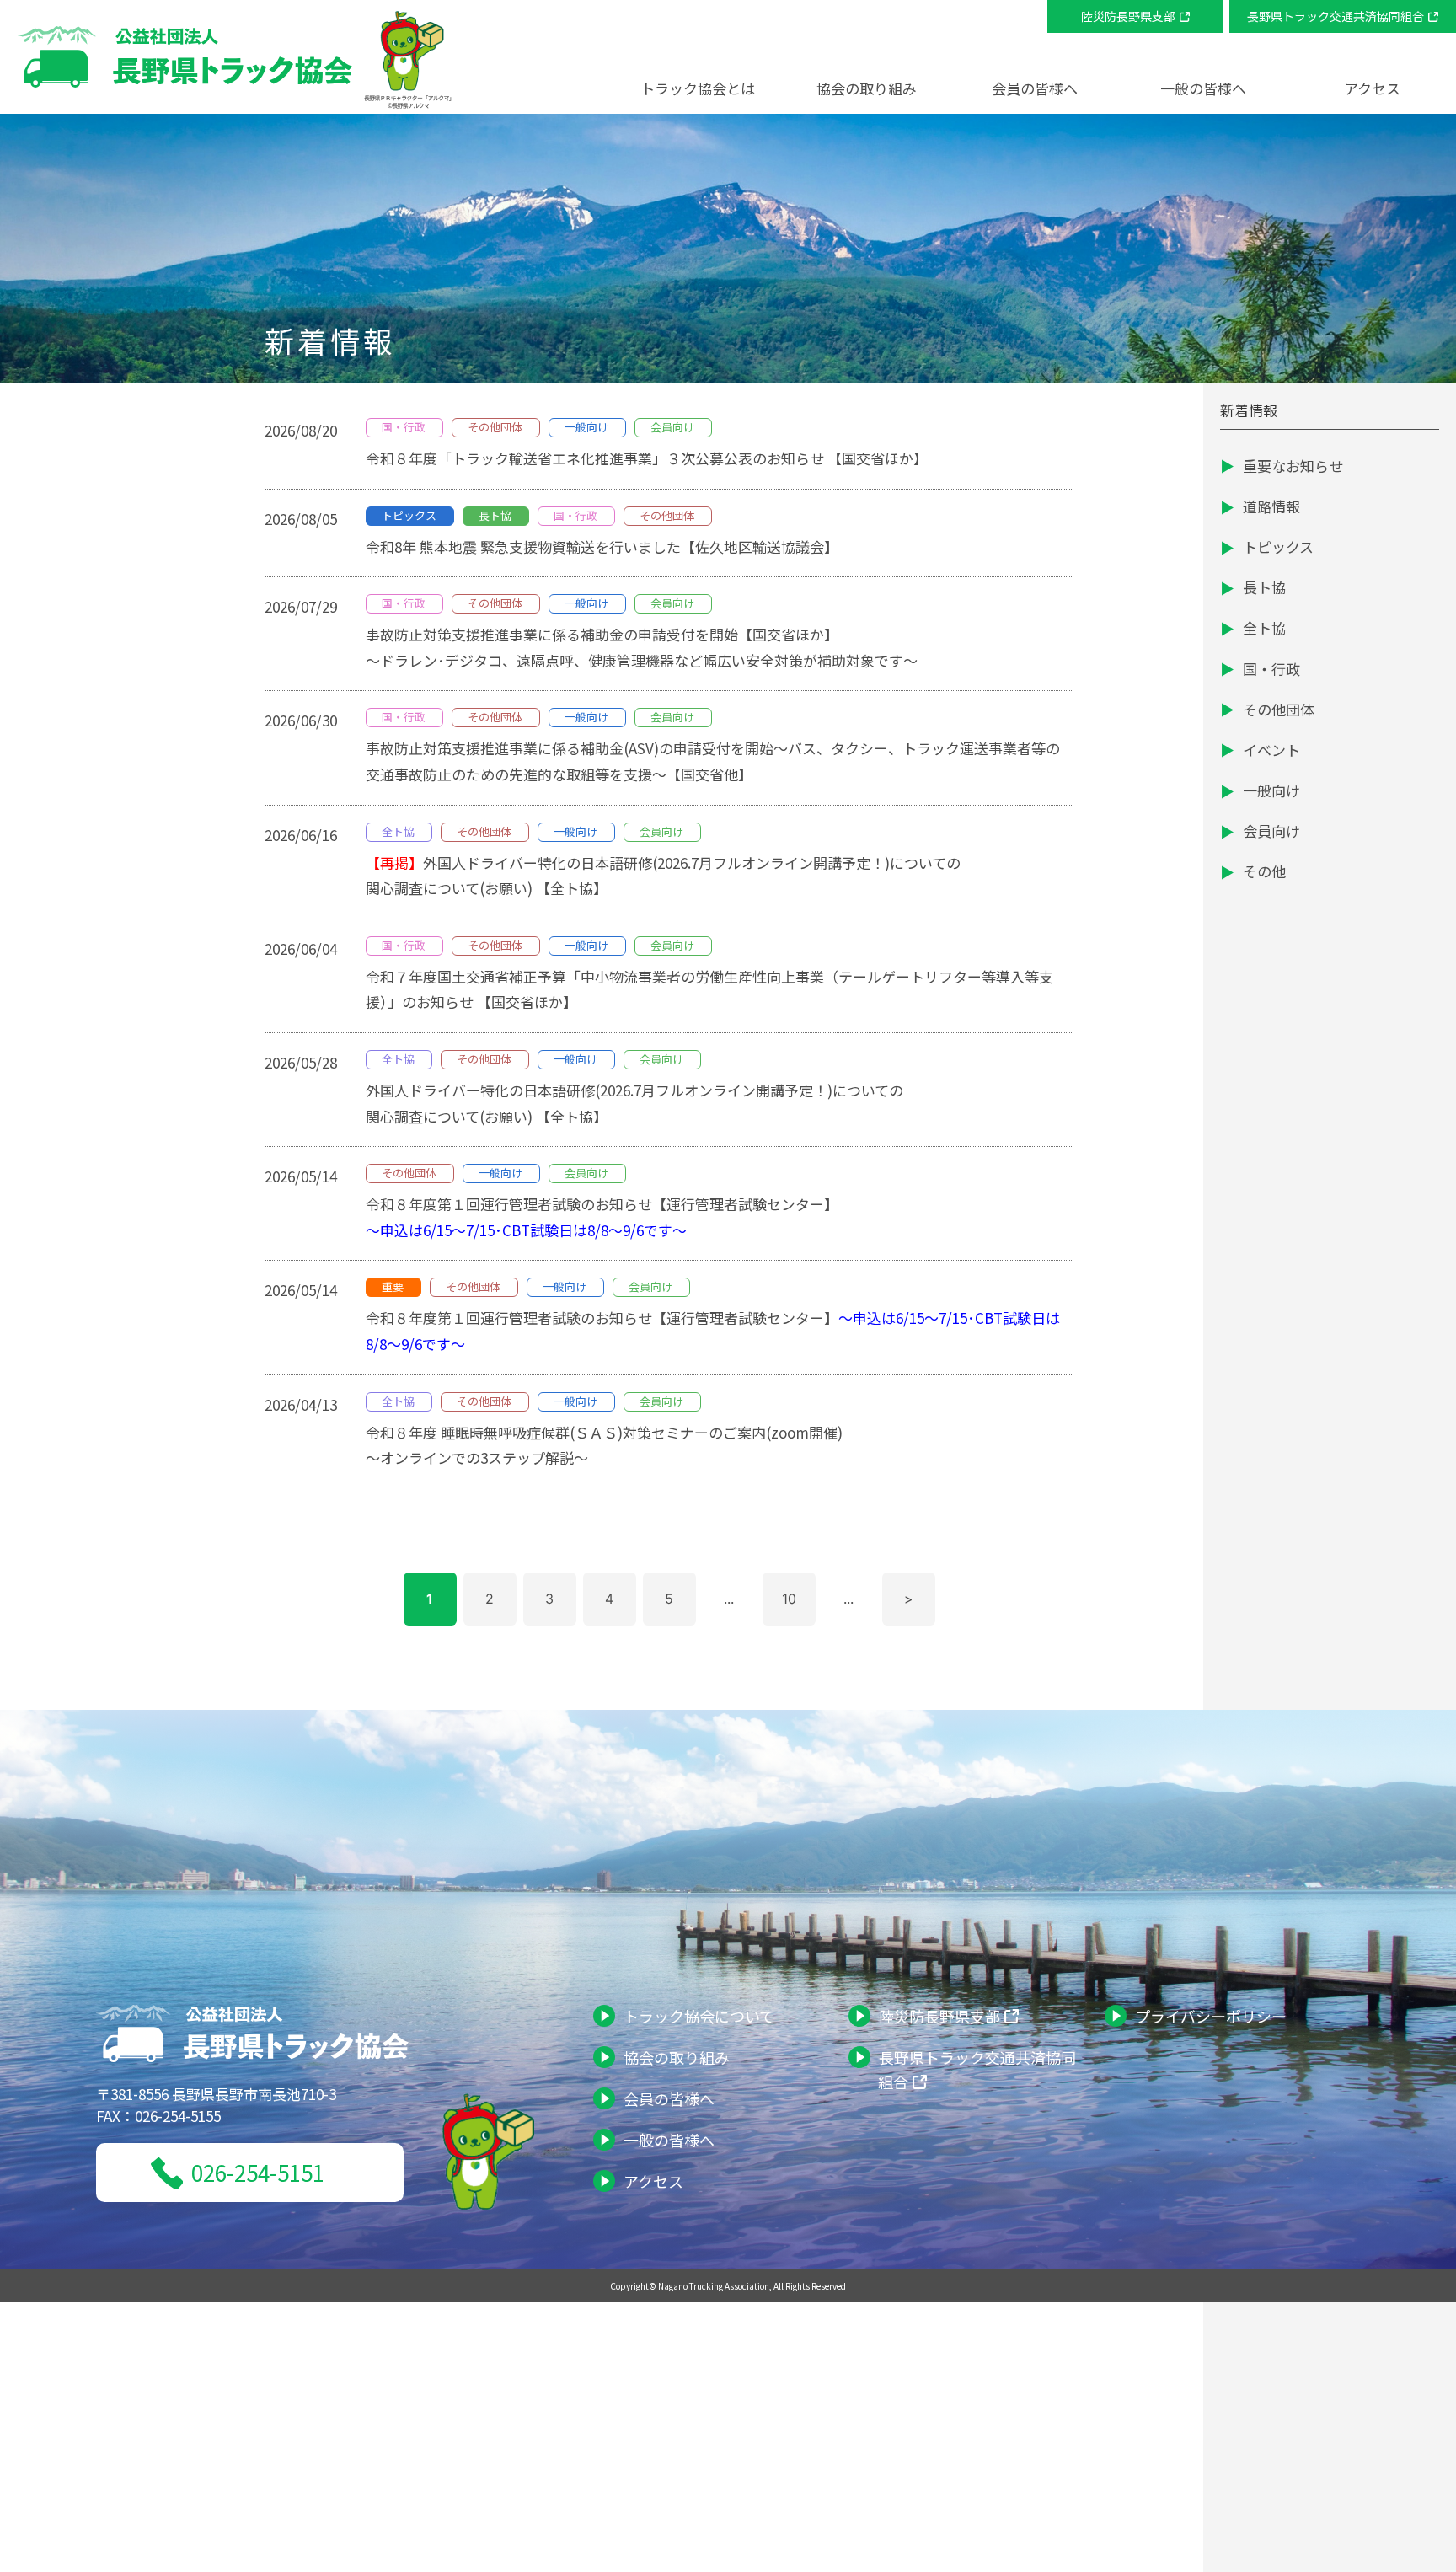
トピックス (1278, 547)
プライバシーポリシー (1211, 2016)
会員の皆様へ (669, 2098)
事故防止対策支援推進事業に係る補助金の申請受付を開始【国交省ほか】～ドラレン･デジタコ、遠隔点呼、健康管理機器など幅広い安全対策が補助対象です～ (643, 647)
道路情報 (1271, 506)
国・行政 (1271, 669)
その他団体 (1279, 709)
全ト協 (1264, 627)
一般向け (1271, 790)
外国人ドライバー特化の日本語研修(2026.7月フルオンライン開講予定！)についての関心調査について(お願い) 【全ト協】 (663, 876)
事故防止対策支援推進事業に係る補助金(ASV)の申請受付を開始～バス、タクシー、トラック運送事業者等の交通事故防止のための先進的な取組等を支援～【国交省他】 (713, 761)
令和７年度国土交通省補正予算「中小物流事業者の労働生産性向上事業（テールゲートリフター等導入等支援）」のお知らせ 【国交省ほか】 (709, 989)
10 (789, 1599)
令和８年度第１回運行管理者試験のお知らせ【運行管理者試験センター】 (602, 1217)
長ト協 (1264, 587)
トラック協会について (699, 2016)
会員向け (1271, 831)
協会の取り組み (677, 2057)
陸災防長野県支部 (1128, 16)
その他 (1264, 871)
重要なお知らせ (1293, 466)
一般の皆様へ (669, 2140)
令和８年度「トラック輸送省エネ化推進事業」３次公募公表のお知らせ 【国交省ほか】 (647, 458)
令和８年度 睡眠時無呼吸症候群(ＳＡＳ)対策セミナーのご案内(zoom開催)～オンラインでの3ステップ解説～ (604, 1445)
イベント (1271, 750)
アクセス (1372, 88)
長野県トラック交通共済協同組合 (1336, 16)
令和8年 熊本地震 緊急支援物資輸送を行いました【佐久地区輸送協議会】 (602, 547)
